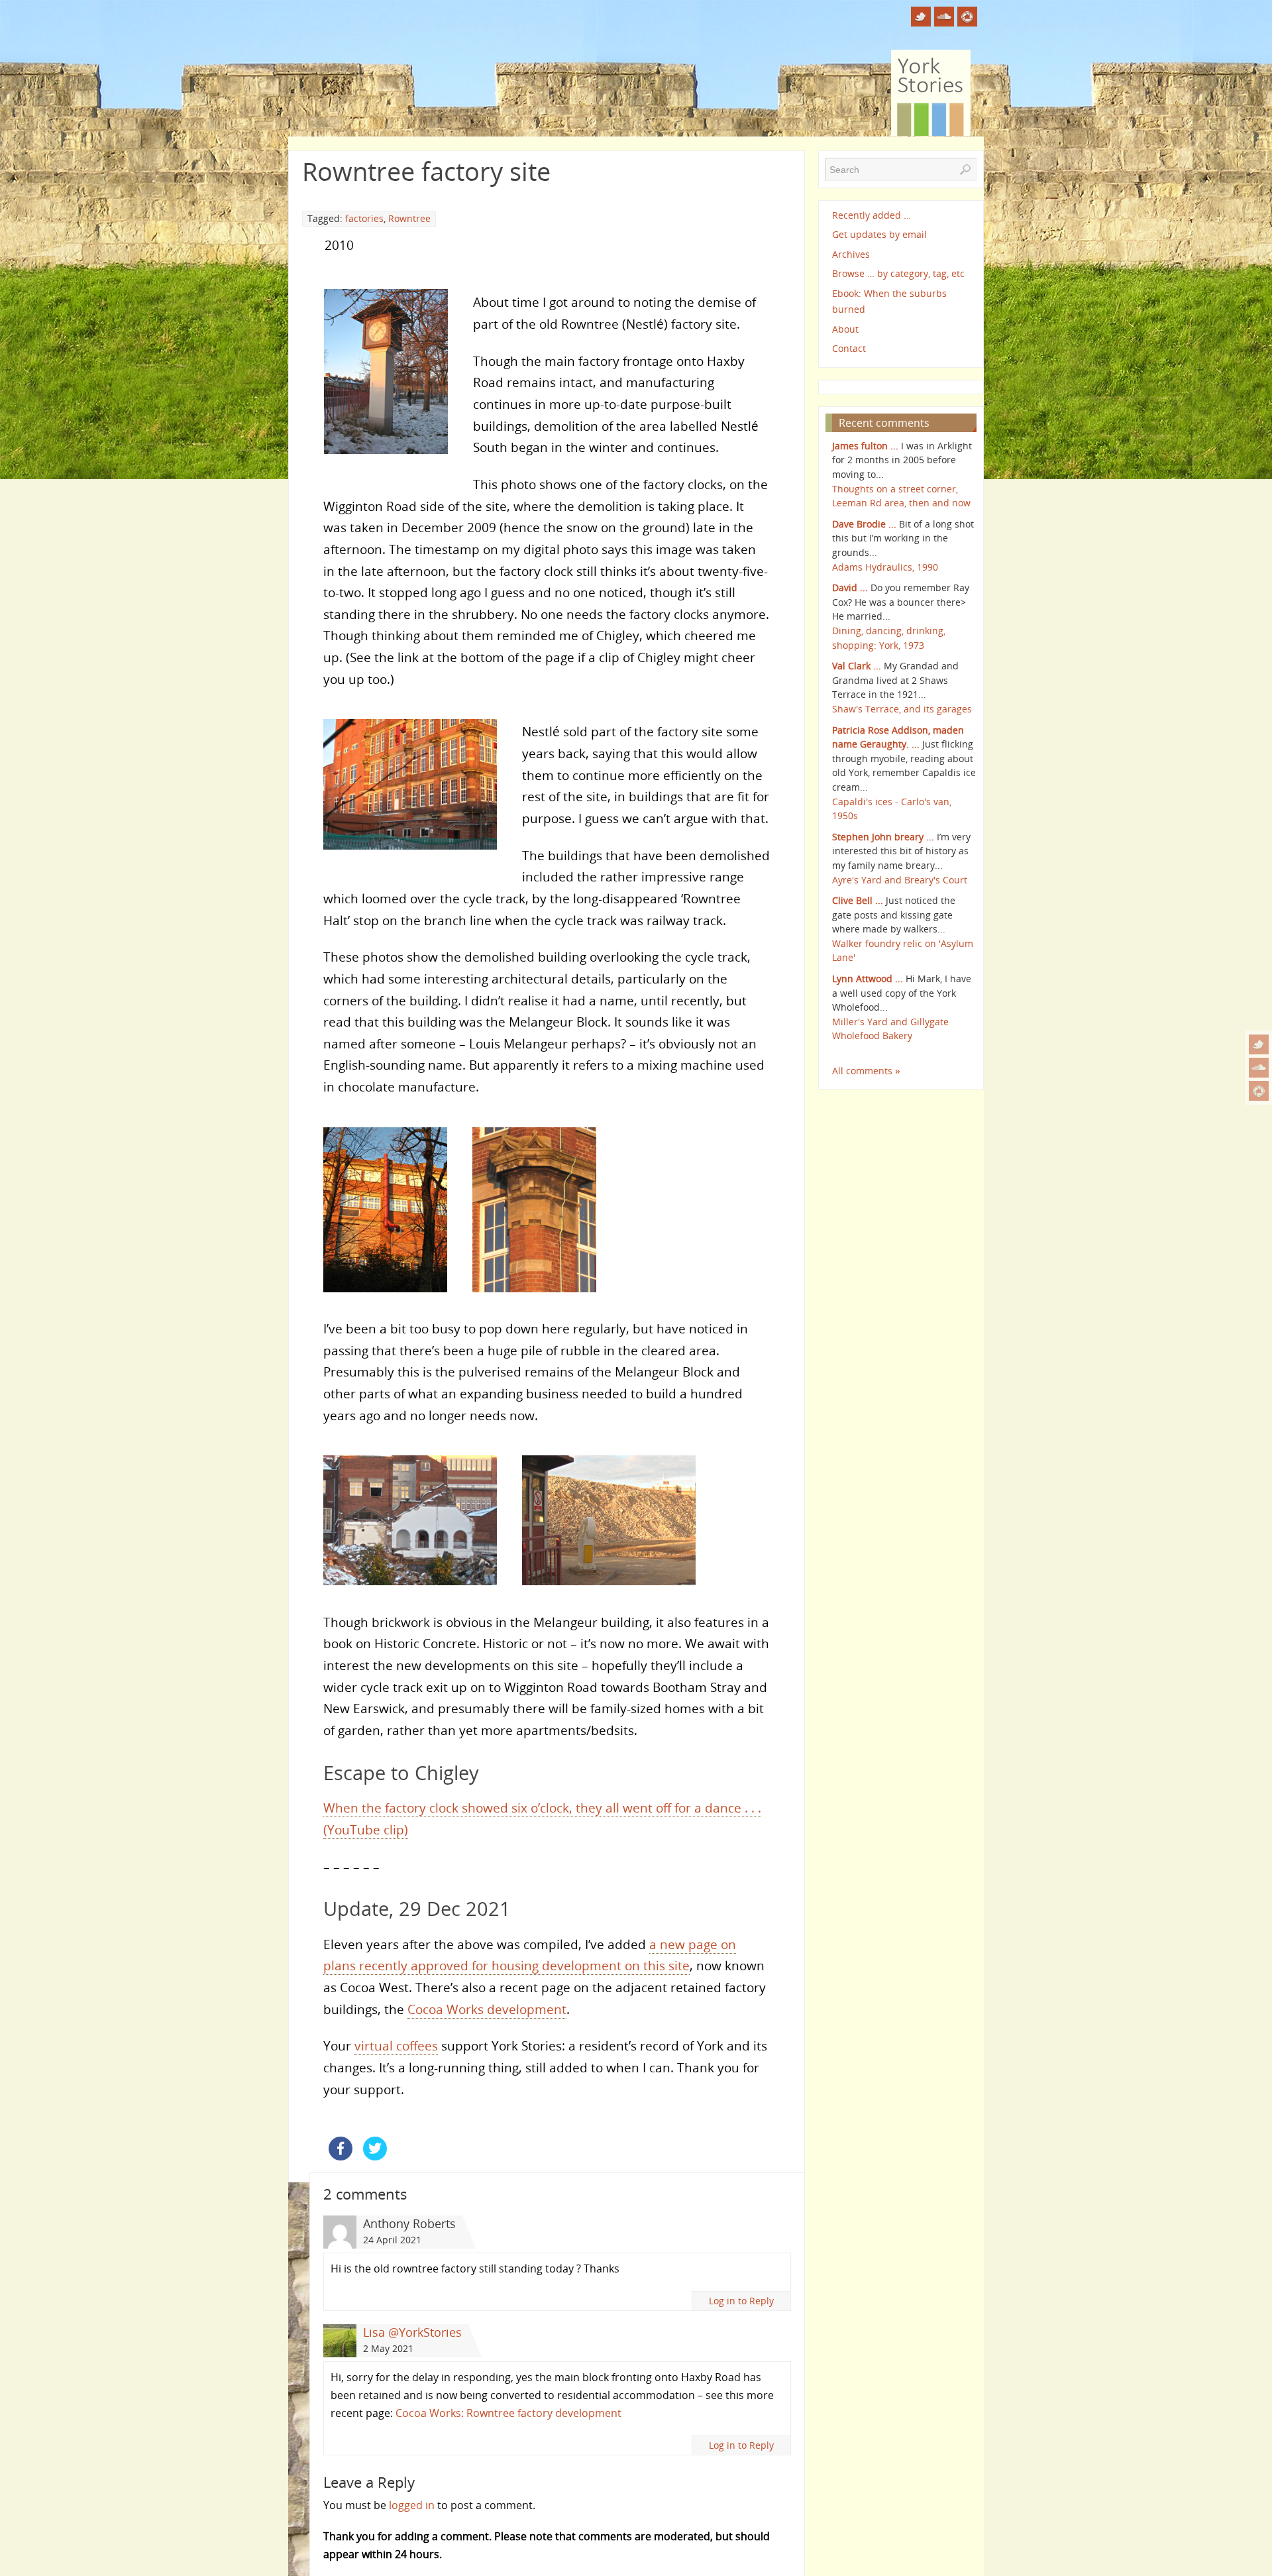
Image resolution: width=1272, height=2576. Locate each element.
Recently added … (872, 215)
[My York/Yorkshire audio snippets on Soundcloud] (1259, 1068)
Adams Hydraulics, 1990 (885, 567)
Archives (851, 254)
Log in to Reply (741, 2301)
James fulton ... (865, 446)
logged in (412, 2505)
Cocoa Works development (487, 2009)
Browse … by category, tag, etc (898, 273)
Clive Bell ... (858, 900)
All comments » (866, 1071)
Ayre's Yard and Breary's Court (900, 880)
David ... (850, 588)
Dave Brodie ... (864, 524)
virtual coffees (396, 2045)
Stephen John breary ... (883, 837)
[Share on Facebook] (341, 2156)
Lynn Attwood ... (868, 979)
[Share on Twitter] (375, 2156)
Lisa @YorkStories (412, 2332)
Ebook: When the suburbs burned (889, 301)
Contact (849, 348)
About (845, 329)
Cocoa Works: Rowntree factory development (508, 2413)
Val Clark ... (857, 666)
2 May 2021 (388, 2348)
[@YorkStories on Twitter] (1259, 1044)
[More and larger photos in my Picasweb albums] (1259, 1091)
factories (364, 218)
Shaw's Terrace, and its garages (902, 709)
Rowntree (409, 218)
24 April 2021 (392, 2240)
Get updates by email (879, 234)
